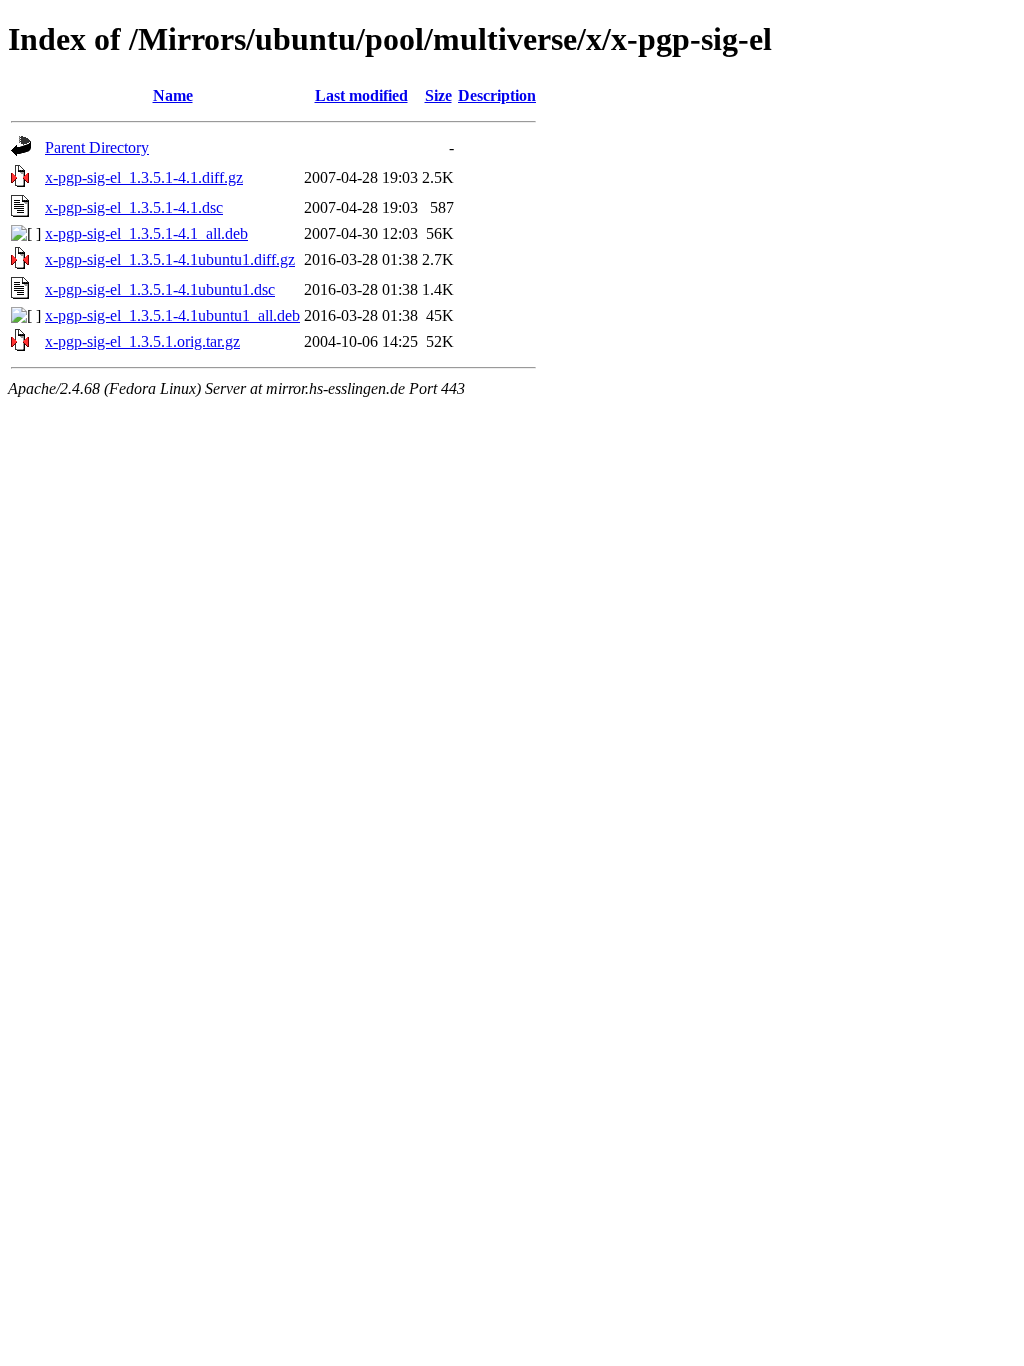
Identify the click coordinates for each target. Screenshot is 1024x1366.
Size (438, 95)
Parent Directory (97, 147)
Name (173, 95)
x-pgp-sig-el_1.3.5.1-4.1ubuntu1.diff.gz (170, 259)
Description (497, 95)
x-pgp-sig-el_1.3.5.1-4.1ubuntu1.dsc (160, 289)
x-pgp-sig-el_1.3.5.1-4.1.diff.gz (144, 177)
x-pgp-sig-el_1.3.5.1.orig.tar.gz (142, 341)
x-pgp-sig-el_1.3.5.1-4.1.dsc (134, 207)
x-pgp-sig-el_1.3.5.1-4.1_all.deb (146, 233)
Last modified (361, 95)
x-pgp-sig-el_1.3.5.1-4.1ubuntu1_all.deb (172, 315)
